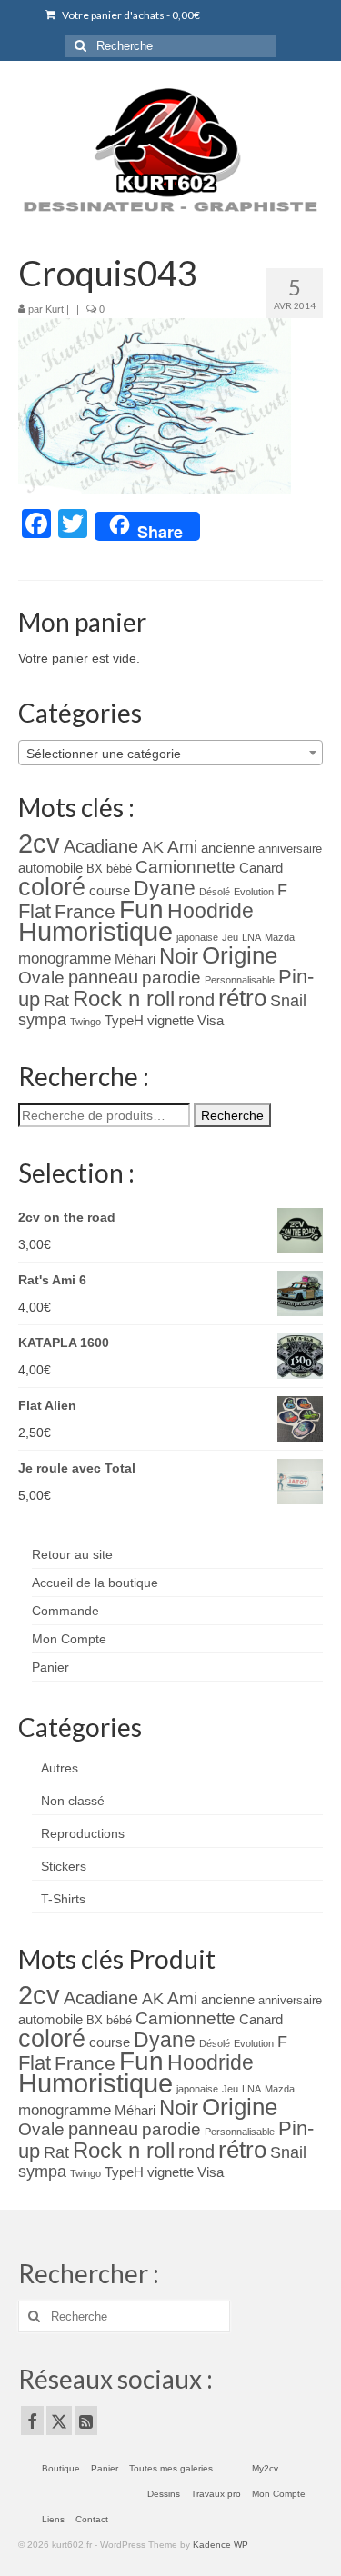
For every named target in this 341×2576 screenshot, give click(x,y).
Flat (35, 911)
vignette (170, 1021)
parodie (171, 978)
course (110, 891)
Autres (60, 1768)
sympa (42, 1020)
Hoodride (211, 911)
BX (95, 869)
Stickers (64, 1866)
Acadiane (101, 846)
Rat (56, 1001)
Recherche (232, 1115)
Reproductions (83, 1833)
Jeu (230, 937)
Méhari (135, 959)
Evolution (254, 892)
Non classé (73, 1801)
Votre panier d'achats (130, 15)
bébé (119, 869)
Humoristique (95, 932)
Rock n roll (124, 998)
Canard (261, 868)
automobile (50, 868)
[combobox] (170, 753)
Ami (182, 847)
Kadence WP (221, 2545)
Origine (240, 955)
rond (196, 1000)
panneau (103, 977)
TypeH (124, 1021)
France (85, 911)
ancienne (228, 848)
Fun (141, 909)
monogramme (65, 959)
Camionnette (186, 867)
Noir (179, 956)
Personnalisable (240, 980)
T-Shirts (63, 1899)
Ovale (41, 978)
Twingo (85, 1022)
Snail (288, 1001)
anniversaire (290, 849)
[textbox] (170, 754)
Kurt (55, 309)
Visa (211, 1021)
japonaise (197, 937)
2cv (39, 843)
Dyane (165, 888)
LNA (251, 937)
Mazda (280, 937)
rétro (242, 998)
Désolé (215, 892)
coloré (52, 887)
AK (153, 847)
